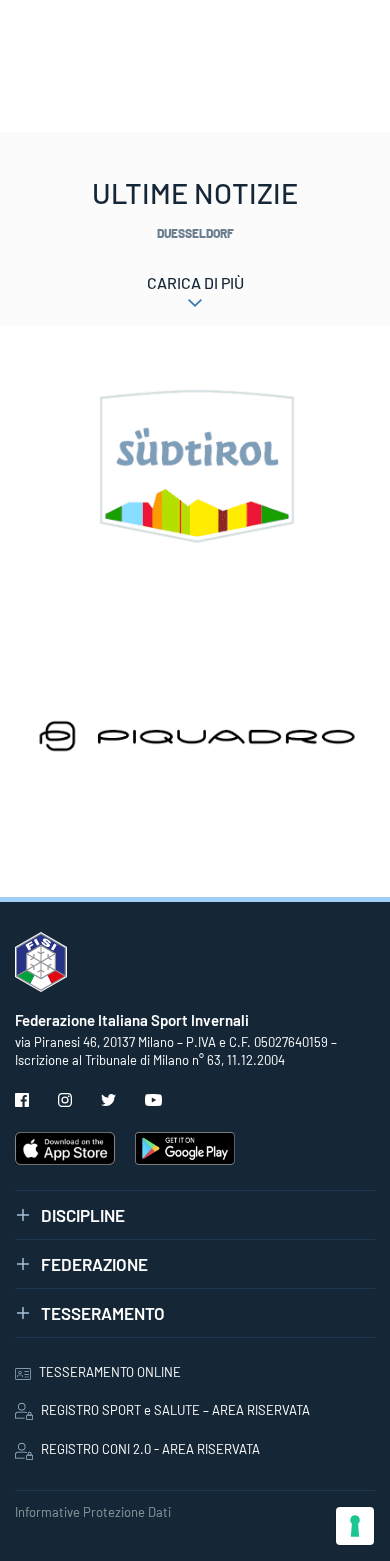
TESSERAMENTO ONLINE (110, 1372)
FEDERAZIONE (94, 1264)
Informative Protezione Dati (93, 1512)
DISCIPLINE (83, 1215)
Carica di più (195, 282)
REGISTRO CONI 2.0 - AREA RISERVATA (150, 1449)
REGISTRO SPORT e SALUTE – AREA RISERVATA (175, 1410)
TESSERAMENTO (103, 1313)
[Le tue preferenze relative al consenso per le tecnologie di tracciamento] (355, 1526)
